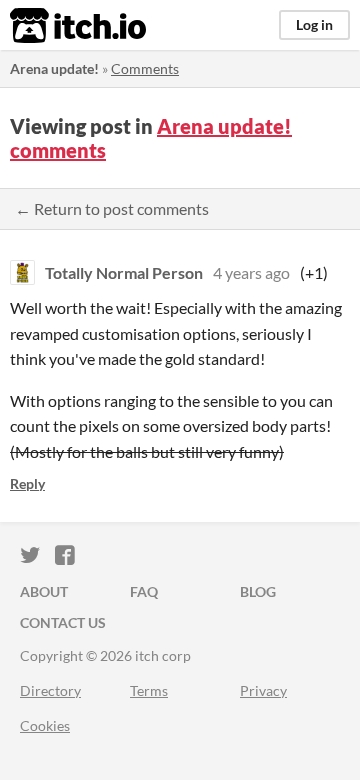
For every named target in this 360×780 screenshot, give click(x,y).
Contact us (63, 622)
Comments (145, 68)
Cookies (45, 725)
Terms (149, 690)
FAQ (144, 591)
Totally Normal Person (124, 272)
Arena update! (54, 68)
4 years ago (251, 272)
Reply (27, 483)
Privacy (263, 690)
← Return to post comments (112, 208)
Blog (258, 591)
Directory (50, 690)
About (44, 591)
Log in (314, 24)
